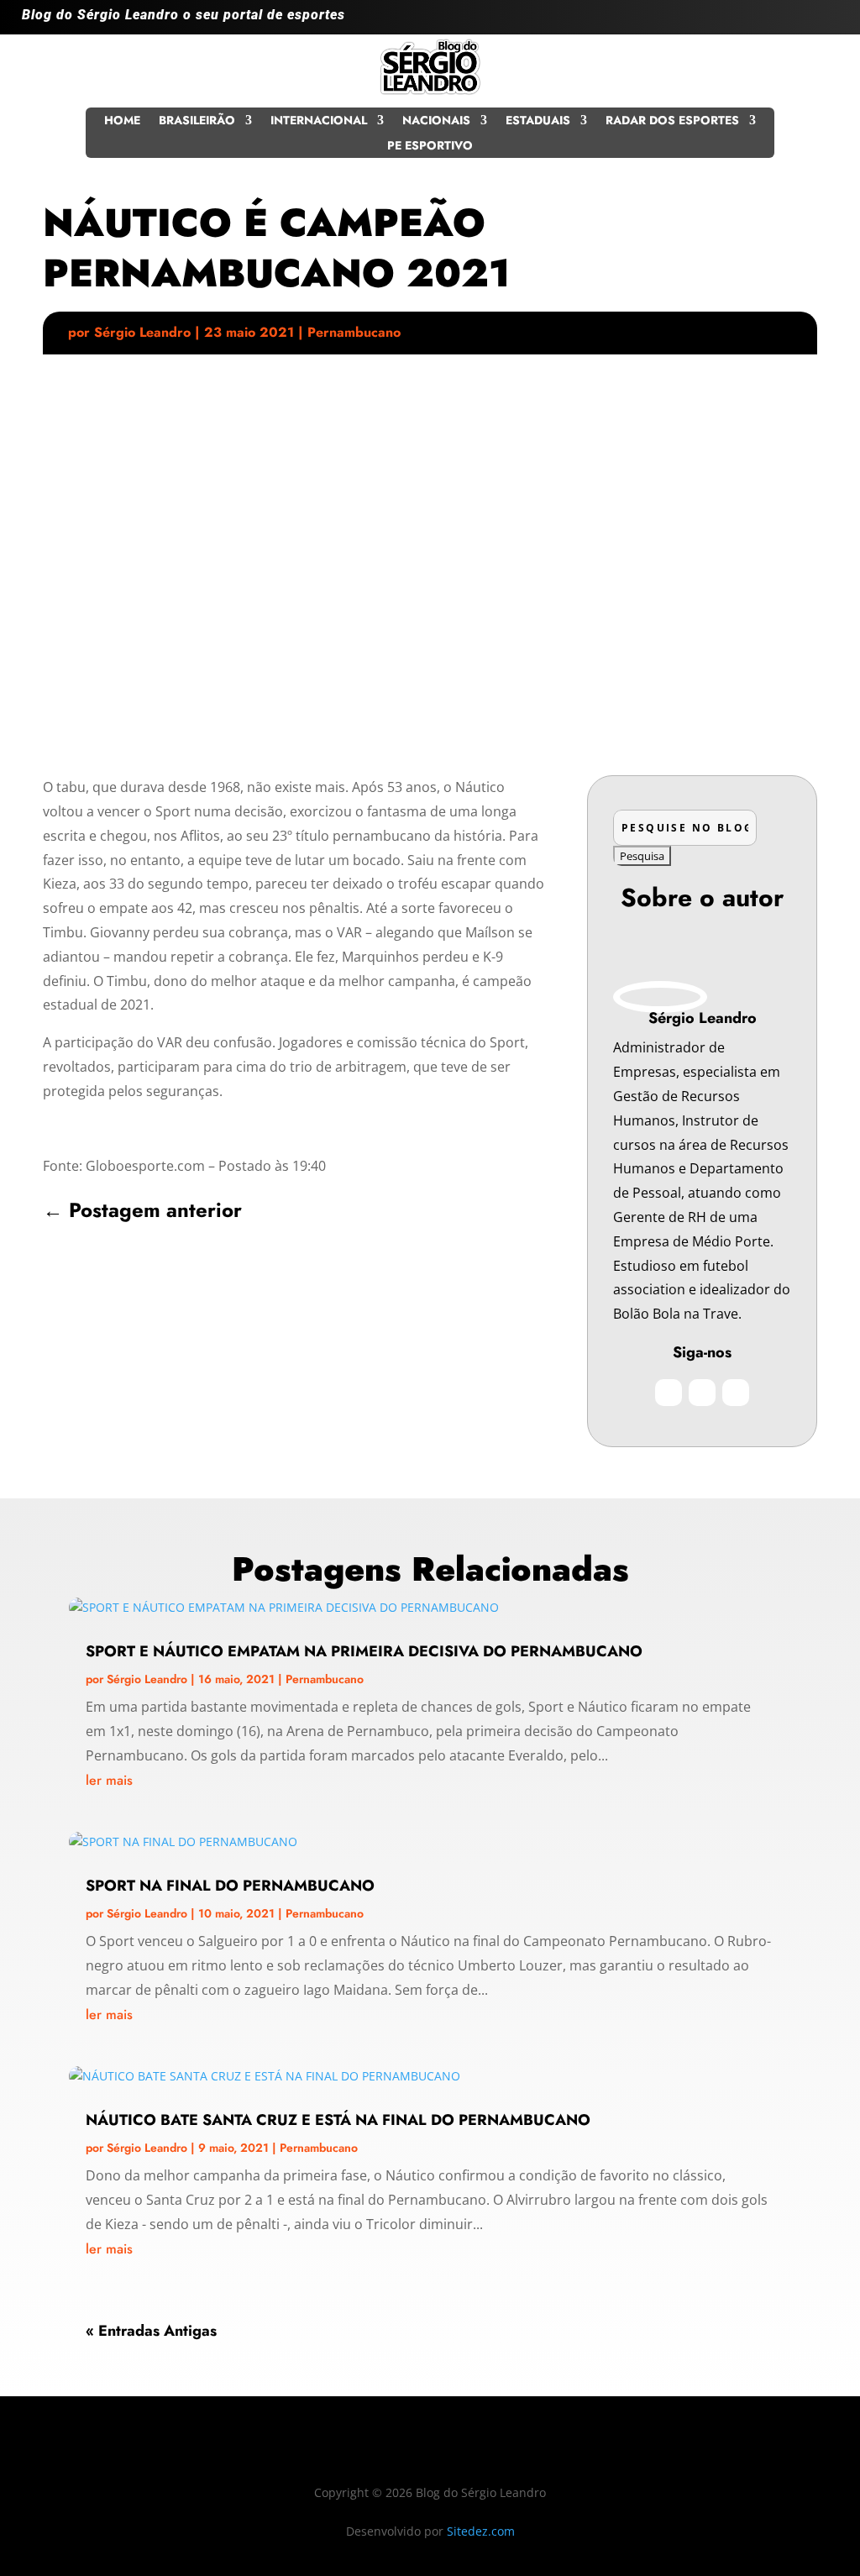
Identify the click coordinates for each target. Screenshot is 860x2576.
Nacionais (436, 121)
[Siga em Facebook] (791, 22)
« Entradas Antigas (151, 2331)
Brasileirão (197, 121)
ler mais (109, 1780)
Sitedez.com (481, 2531)
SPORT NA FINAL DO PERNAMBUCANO (230, 1886)
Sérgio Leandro (142, 332)
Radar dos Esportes (672, 121)
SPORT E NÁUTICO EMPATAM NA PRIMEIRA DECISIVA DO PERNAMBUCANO (364, 1651)
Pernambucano (354, 332)
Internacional (319, 121)
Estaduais (538, 121)
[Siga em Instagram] (758, 22)
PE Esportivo (430, 147)
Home (122, 121)
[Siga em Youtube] (825, 22)
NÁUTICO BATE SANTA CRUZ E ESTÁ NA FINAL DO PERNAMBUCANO (338, 2120)
